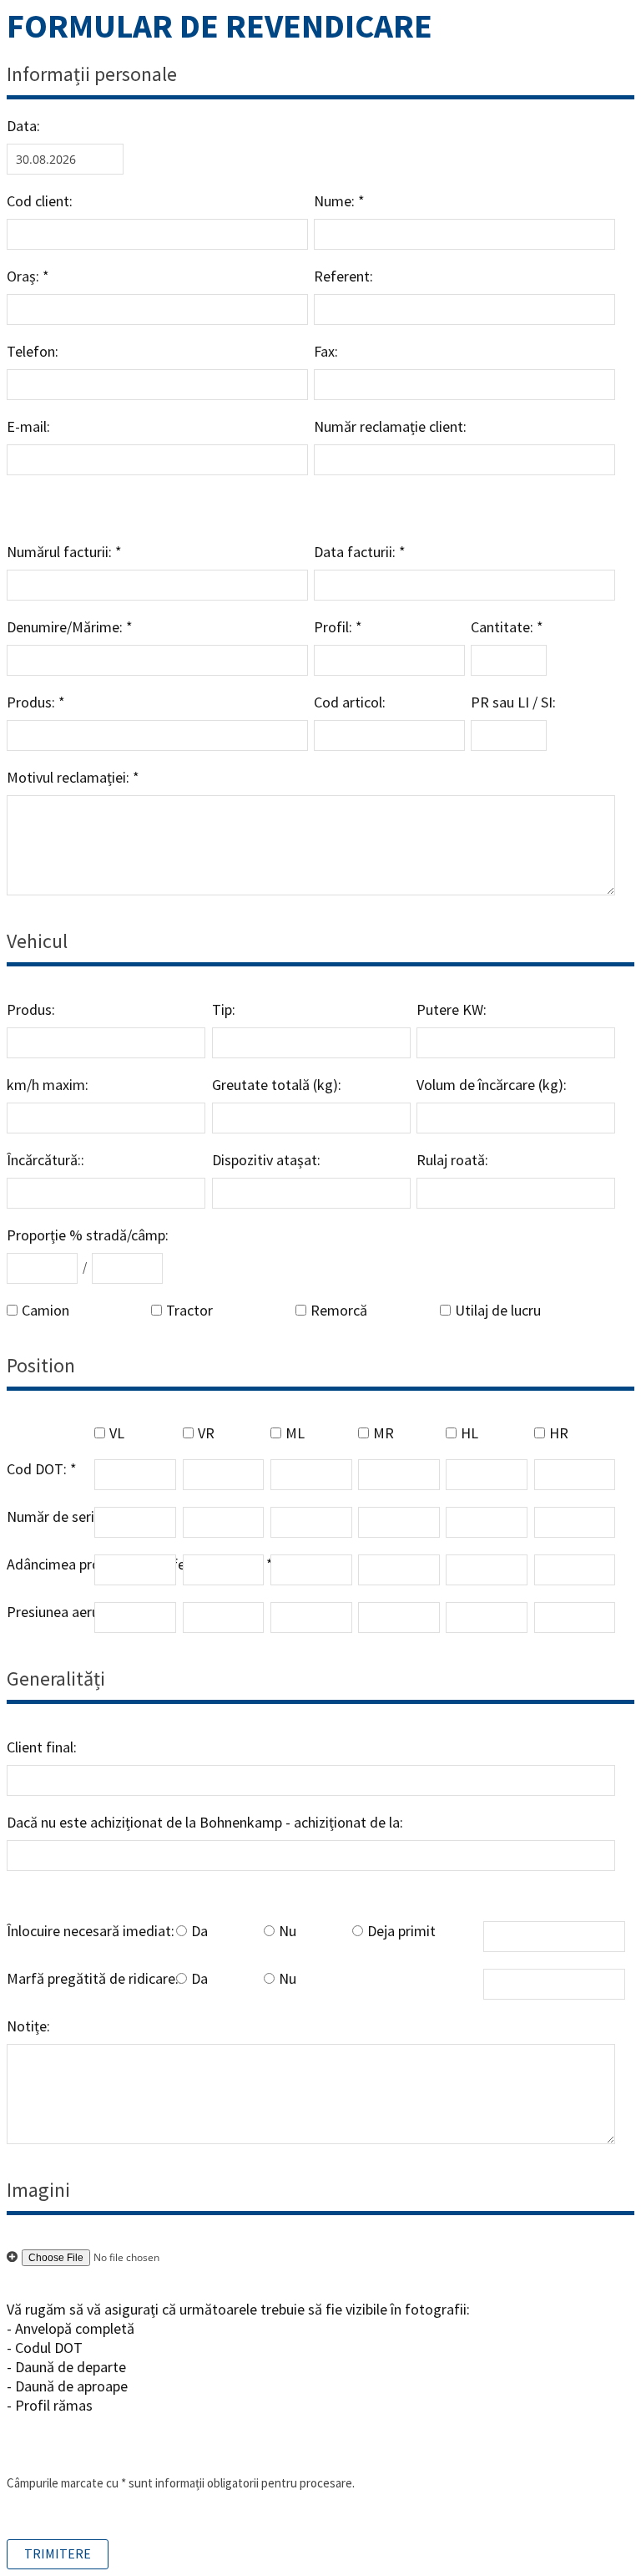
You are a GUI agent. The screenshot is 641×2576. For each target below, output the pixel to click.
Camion (45, 1310)
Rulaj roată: (452, 1160)
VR (206, 1433)
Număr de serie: (56, 1516)
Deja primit (401, 1931)
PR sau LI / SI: (513, 702)
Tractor (189, 1310)
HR (559, 1433)
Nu (288, 1931)
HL (469, 1433)
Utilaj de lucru (498, 1310)
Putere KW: (452, 1009)
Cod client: (40, 201)
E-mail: (30, 426)
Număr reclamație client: (390, 426)
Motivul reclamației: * (73, 777)
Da (199, 1931)
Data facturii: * (360, 552)
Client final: (42, 1747)
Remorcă (339, 1310)
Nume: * (339, 201)
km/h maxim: (48, 1085)
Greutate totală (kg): (277, 1085)
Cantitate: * (507, 627)
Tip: (224, 1009)
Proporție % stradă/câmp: (88, 1235)
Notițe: (28, 2026)
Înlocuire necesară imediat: (91, 1931)
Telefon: (33, 351)
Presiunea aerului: (62, 1612)
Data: (23, 126)
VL (117, 1433)
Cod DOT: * (42, 1469)
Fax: (326, 351)
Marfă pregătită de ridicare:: (94, 1978)
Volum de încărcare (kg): (492, 1085)
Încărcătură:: (45, 1160)
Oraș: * (28, 276)
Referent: (343, 276)
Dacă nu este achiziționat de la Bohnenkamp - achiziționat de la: (205, 1822)
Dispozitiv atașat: (266, 1160)
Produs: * (36, 702)
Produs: (31, 1009)
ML (295, 1433)
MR (384, 1433)
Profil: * (338, 627)
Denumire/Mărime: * (70, 627)
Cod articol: (350, 702)
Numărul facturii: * (64, 552)
